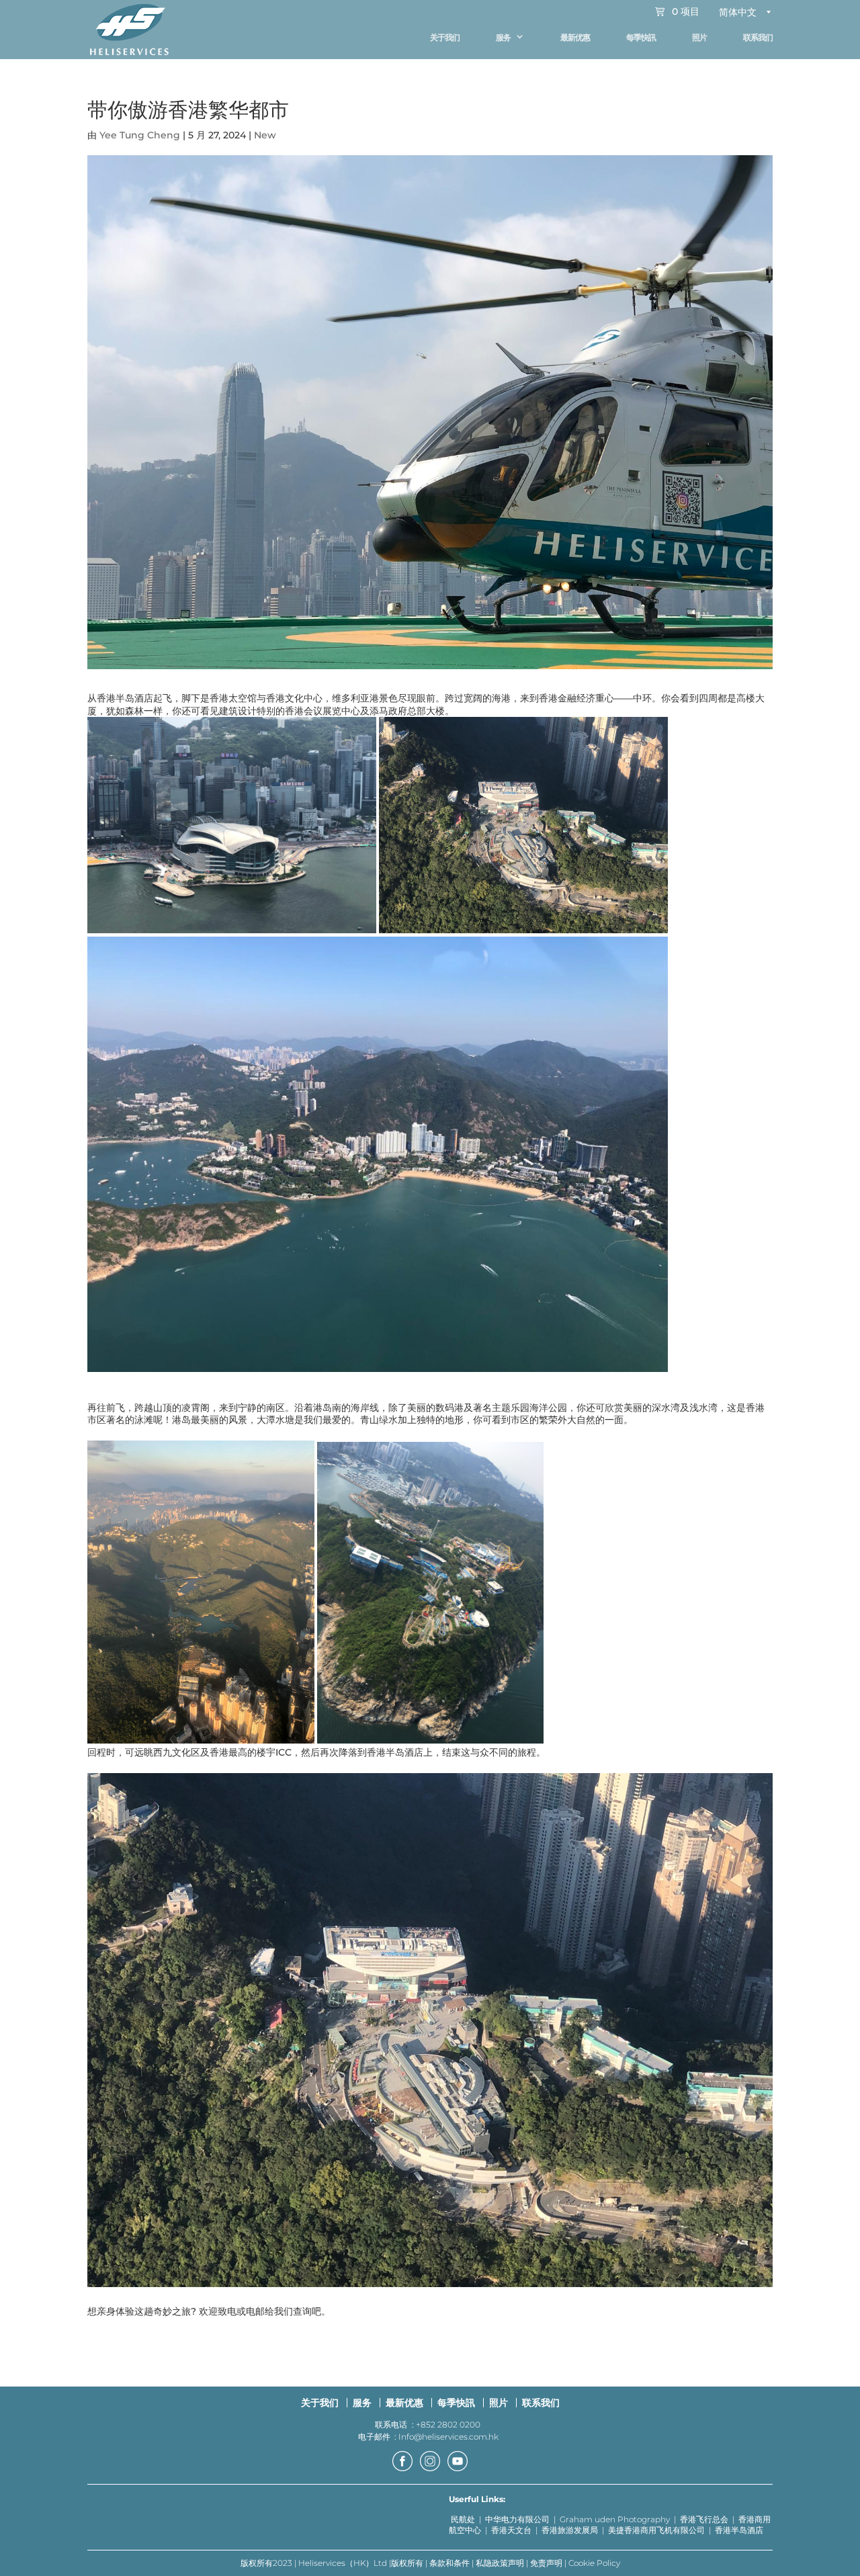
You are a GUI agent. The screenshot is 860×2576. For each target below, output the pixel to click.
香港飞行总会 (704, 2519)
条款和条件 (449, 2563)
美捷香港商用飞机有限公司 (656, 2530)
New (265, 135)
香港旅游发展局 (570, 2530)
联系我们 (758, 37)
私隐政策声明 (500, 2563)
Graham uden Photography (615, 2519)
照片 (699, 37)
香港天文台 (511, 2530)
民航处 (463, 2519)
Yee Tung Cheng (140, 135)
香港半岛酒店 (739, 2530)
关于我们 (445, 37)
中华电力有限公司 (517, 2519)
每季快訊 (641, 37)
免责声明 (546, 2563)
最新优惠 (575, 37)
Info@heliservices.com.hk (448, 2437)
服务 (503, 37)
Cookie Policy (594, 2563)
